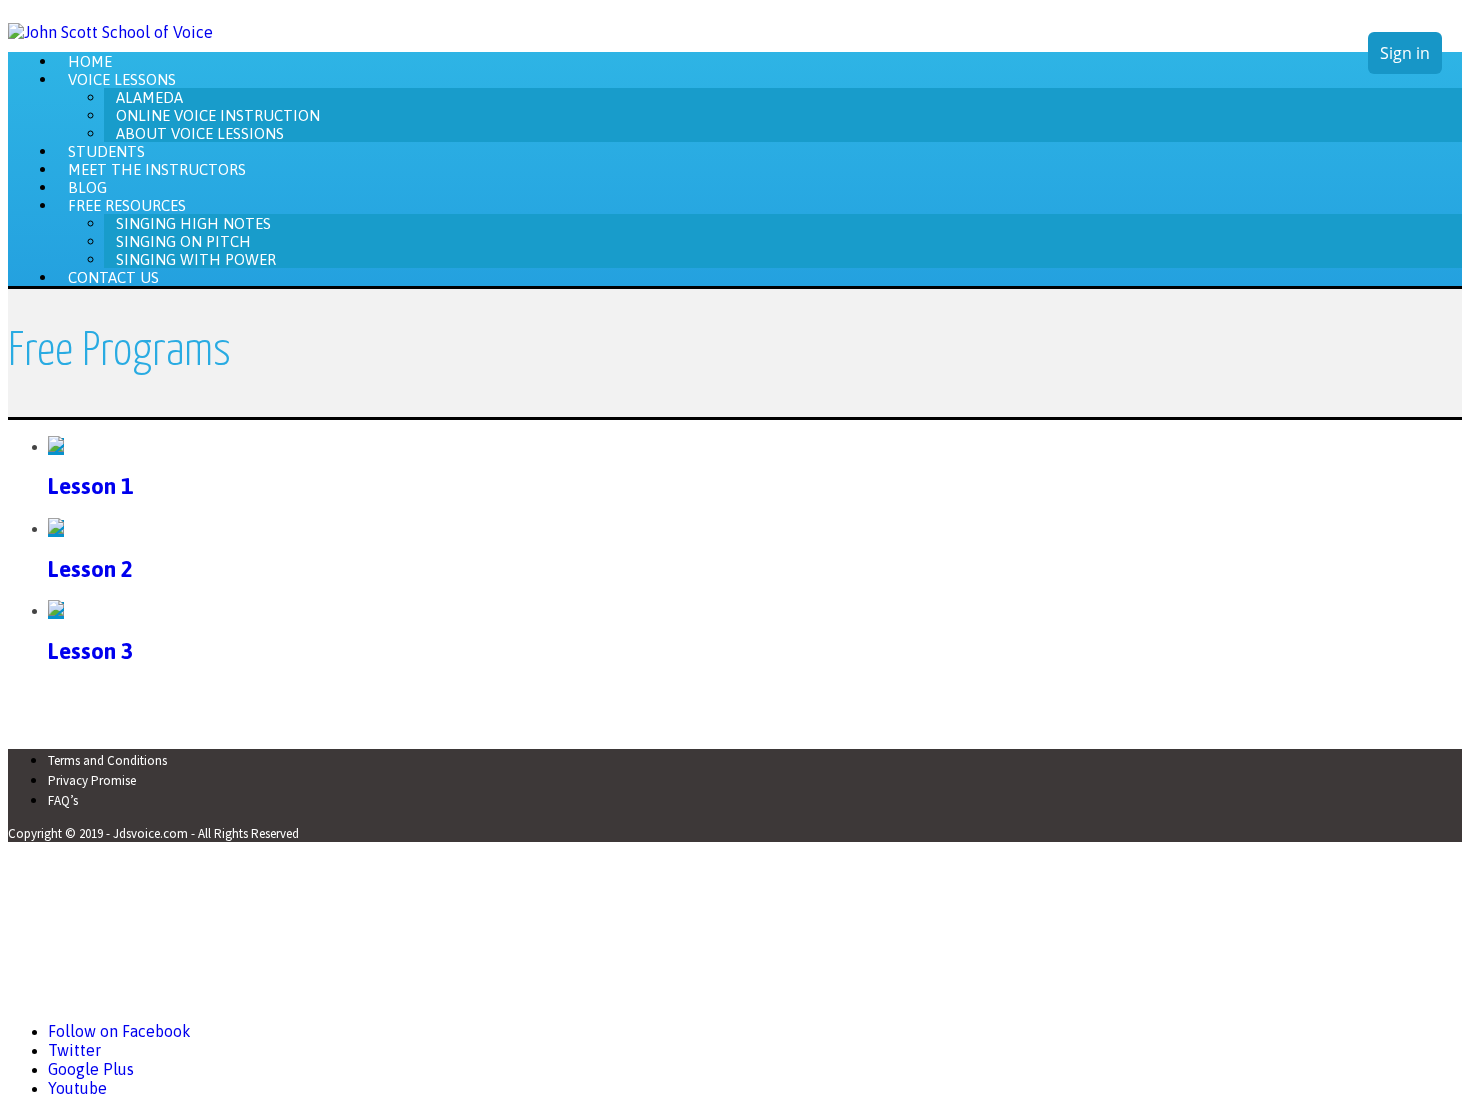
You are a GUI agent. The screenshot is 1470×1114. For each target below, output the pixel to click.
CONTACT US (113, 276)
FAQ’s (63, 800)
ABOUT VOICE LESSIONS (200, 132)
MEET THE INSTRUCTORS (157, 168)
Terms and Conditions (107, 760)
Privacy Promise (92, 780)
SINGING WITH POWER (196, 258)
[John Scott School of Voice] (110, 32)
